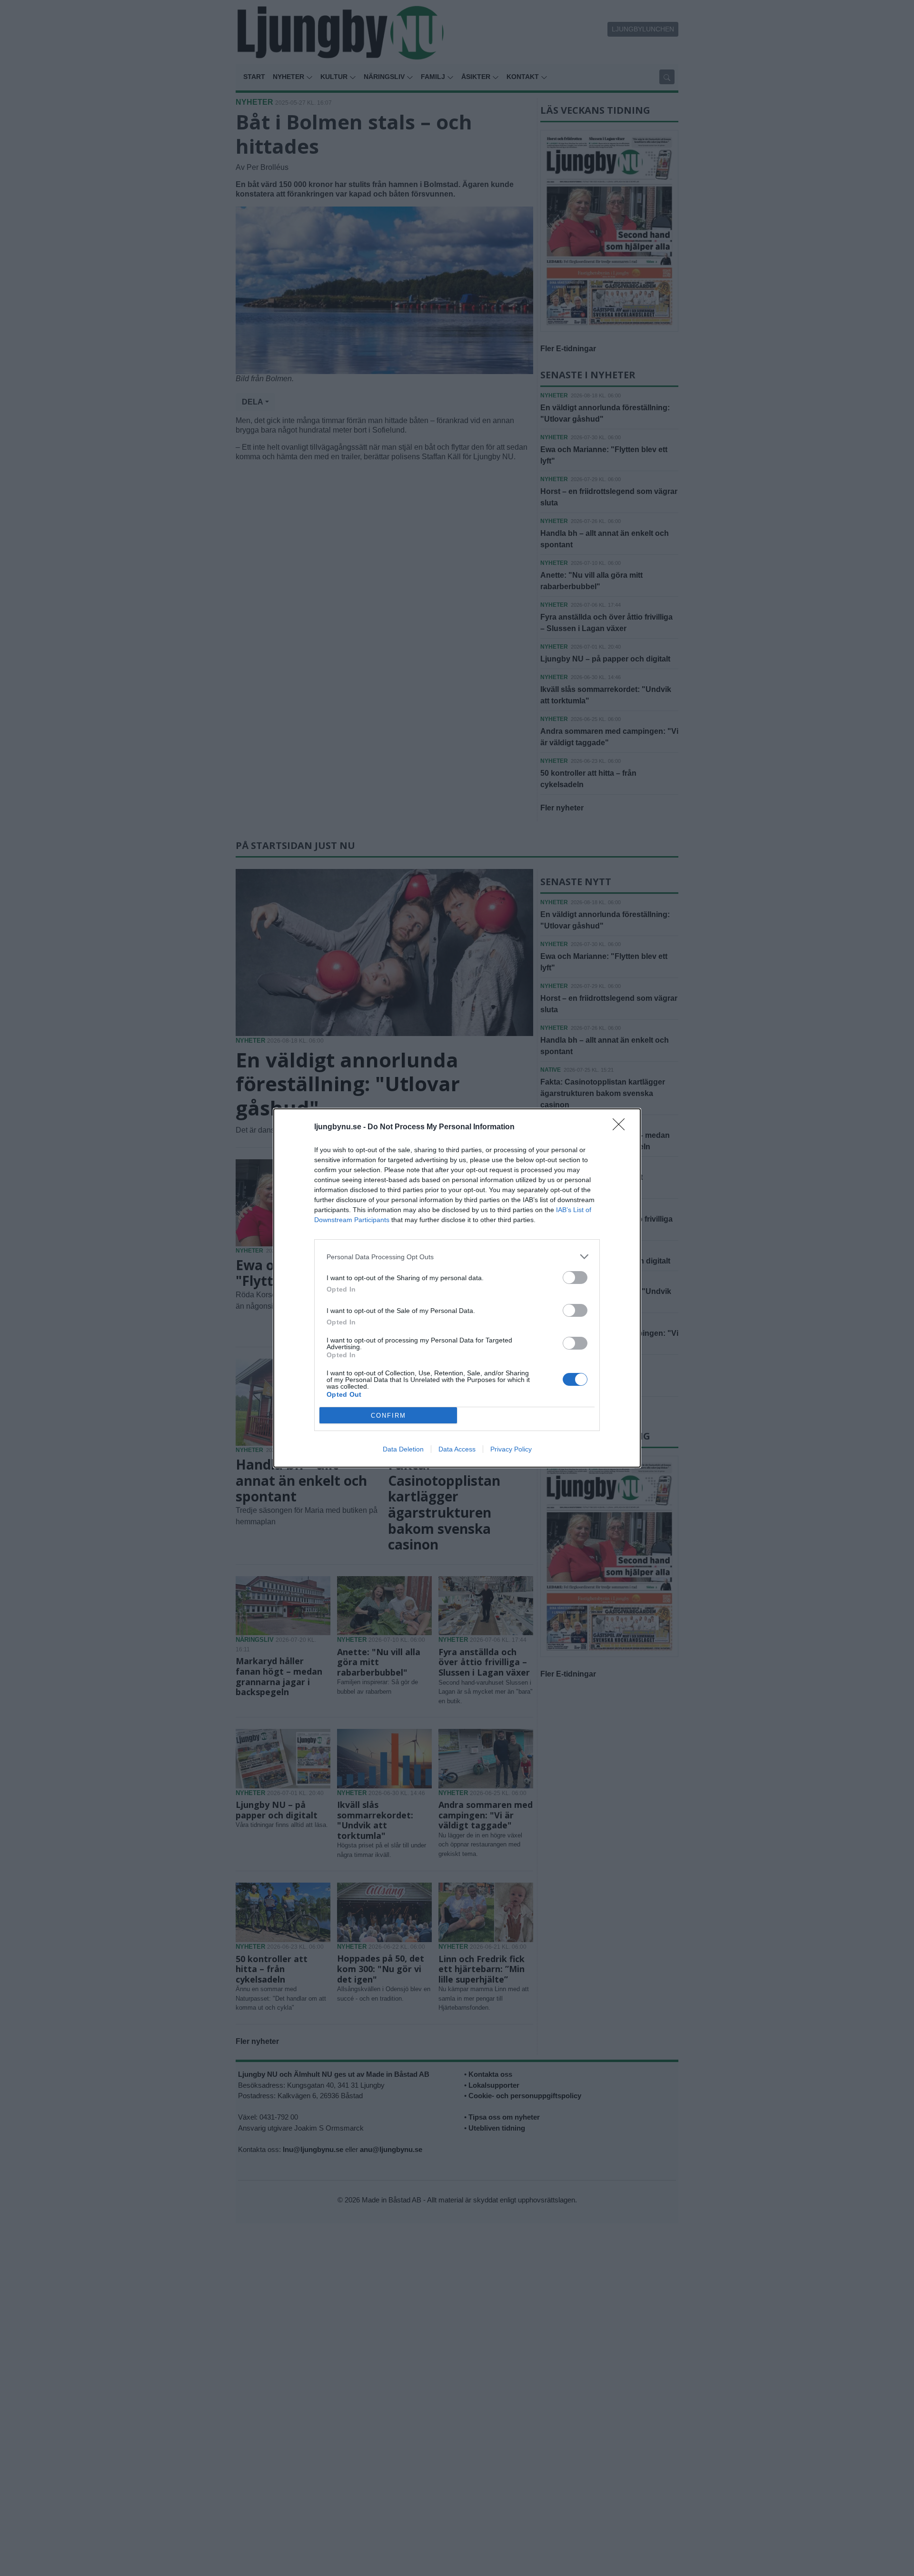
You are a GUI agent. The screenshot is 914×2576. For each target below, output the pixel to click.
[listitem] (457, 1257)
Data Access (457, 1449)
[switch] (575, 1278)
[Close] (622, 1127)
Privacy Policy (511, 1449)
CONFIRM (388, 1416)
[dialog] (457, 1288)
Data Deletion (403, 1449)
